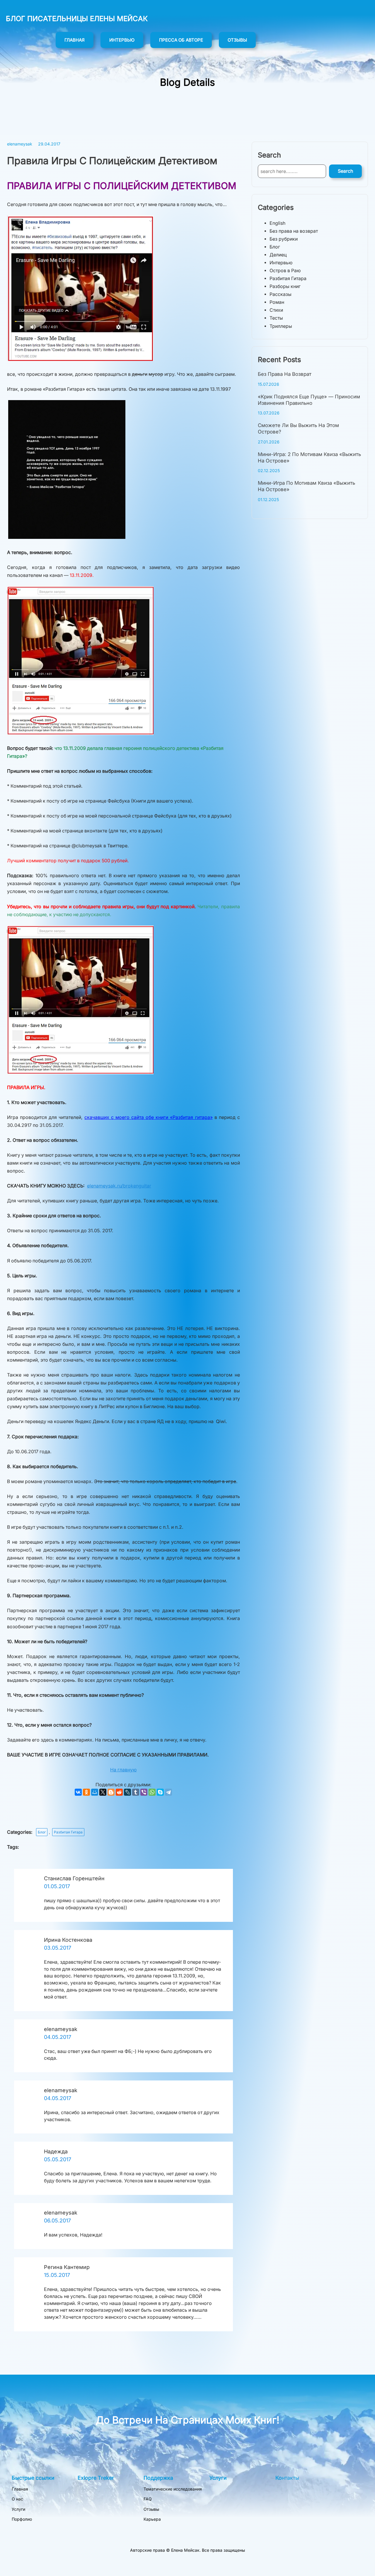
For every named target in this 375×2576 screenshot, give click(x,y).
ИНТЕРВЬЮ (122, 40)
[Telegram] (168, 1792)
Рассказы (281, 294)
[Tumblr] (136, 1792)
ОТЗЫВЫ (237, 40)
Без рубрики (284, 239)
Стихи (276, 310)
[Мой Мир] (95, 1792)
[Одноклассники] (86, 1792)
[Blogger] (111, 1792)
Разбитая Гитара (68, 1832)
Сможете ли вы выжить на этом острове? (298, 429)
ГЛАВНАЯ (75, 40)
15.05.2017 (57, 2275)
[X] (103, 1792)
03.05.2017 (58, 1948)
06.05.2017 (57, 2221)
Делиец (278, 255)
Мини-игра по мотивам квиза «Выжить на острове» (306, 486)
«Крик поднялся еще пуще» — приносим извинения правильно (309, 400)
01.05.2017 (57, 1886)
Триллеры (281, 326)
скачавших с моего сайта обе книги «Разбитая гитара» (148, 1117)
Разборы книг (285, 286)
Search (345, 171)
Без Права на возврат (285, 374)
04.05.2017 (58, 2037)
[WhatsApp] (152, 1792)
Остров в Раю (285, 271)
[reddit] (119, 1792)
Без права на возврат (294, 231)
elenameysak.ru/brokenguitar (119, 1186)
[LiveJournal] (127, 1792)
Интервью (281, 263)
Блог (42, 1832)
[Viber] (144, 1792)
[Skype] (160, 1792)
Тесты (276, 318)
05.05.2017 (58, 2159)
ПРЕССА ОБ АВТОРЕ (181, 40)
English (277, 223)
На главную (123, 1770)
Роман (277, 302)
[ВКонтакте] (78, 1792)
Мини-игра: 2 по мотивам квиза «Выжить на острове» (309, 457)
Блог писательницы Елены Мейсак (77, 19)
